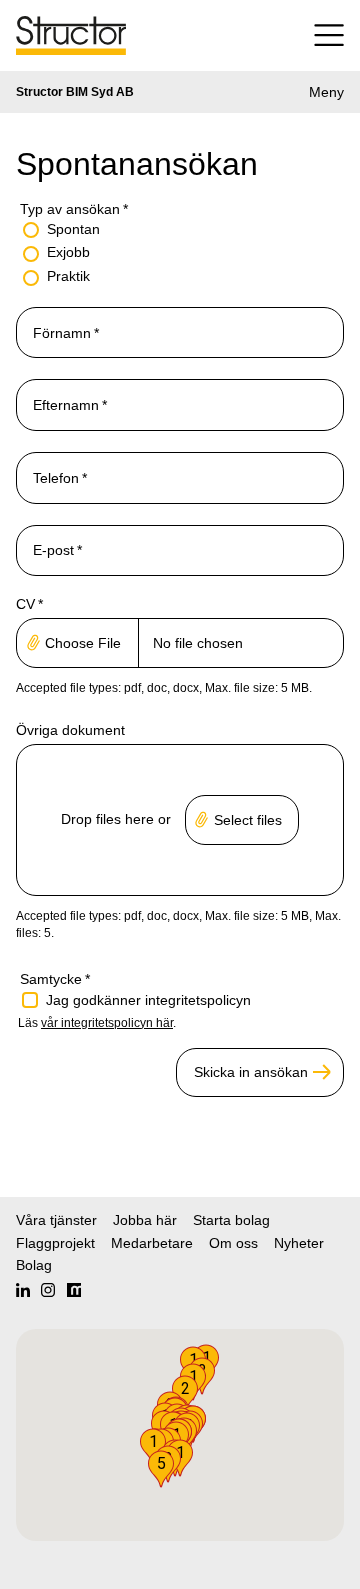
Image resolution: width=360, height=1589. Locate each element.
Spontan (73, 229)
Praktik (68, 276)
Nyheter (299, 1243)
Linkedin (23, 1290)
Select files (248, 820)
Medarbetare (152, 1243)
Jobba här (145, 1220)
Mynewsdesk (74, 1290)
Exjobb (68, 252)
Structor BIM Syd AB (75, 92)
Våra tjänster (56, 1220)
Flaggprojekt (55, 1243)
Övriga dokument (70, 730)
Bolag (34, 1265)
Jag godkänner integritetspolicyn (148, 1000)
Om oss (233, 1243)
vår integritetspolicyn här (107, 1023)
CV (29, 604)
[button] (161, 1469)
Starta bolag (231, 1220)
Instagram (48, 1290)
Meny (326, 92)
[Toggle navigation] (321, 35)
